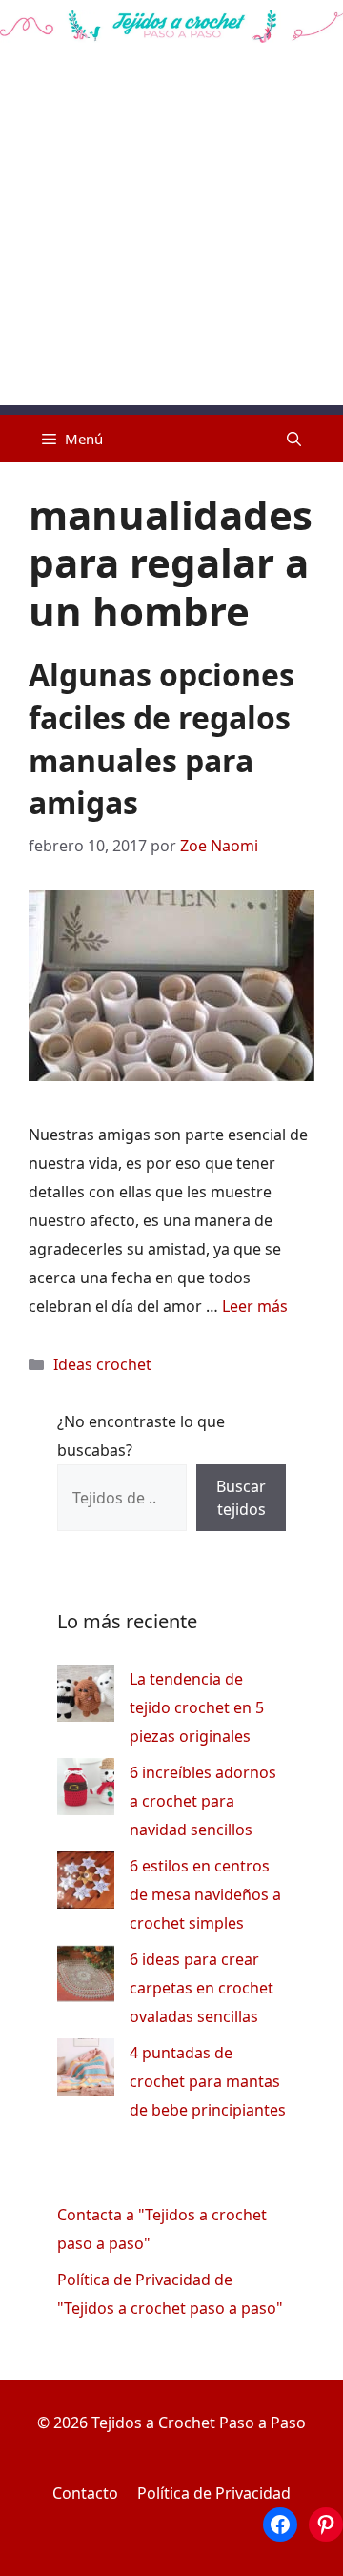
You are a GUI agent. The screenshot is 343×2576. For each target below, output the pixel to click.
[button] (294, 439)
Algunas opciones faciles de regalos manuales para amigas (161, 738)
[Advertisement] (171, 234)
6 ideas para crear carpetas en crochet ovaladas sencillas (202, 1988)
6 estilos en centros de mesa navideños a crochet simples (205, 1894)
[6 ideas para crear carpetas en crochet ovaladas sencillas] (86, 1978)
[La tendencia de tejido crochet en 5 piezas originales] (86, 1697)
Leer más (255, 1306)
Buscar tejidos (241, 1498)
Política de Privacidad (214, 2493)
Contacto (85, 2493)
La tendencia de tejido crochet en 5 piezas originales (197, 1707)
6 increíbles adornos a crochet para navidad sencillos (203, 1801)
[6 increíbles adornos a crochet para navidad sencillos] (86, 1791)
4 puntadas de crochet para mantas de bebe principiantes (208, 2081)
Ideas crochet (102, 1364)
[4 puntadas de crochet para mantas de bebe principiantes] (86, 2071)
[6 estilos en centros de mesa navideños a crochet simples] (86, 1884)
